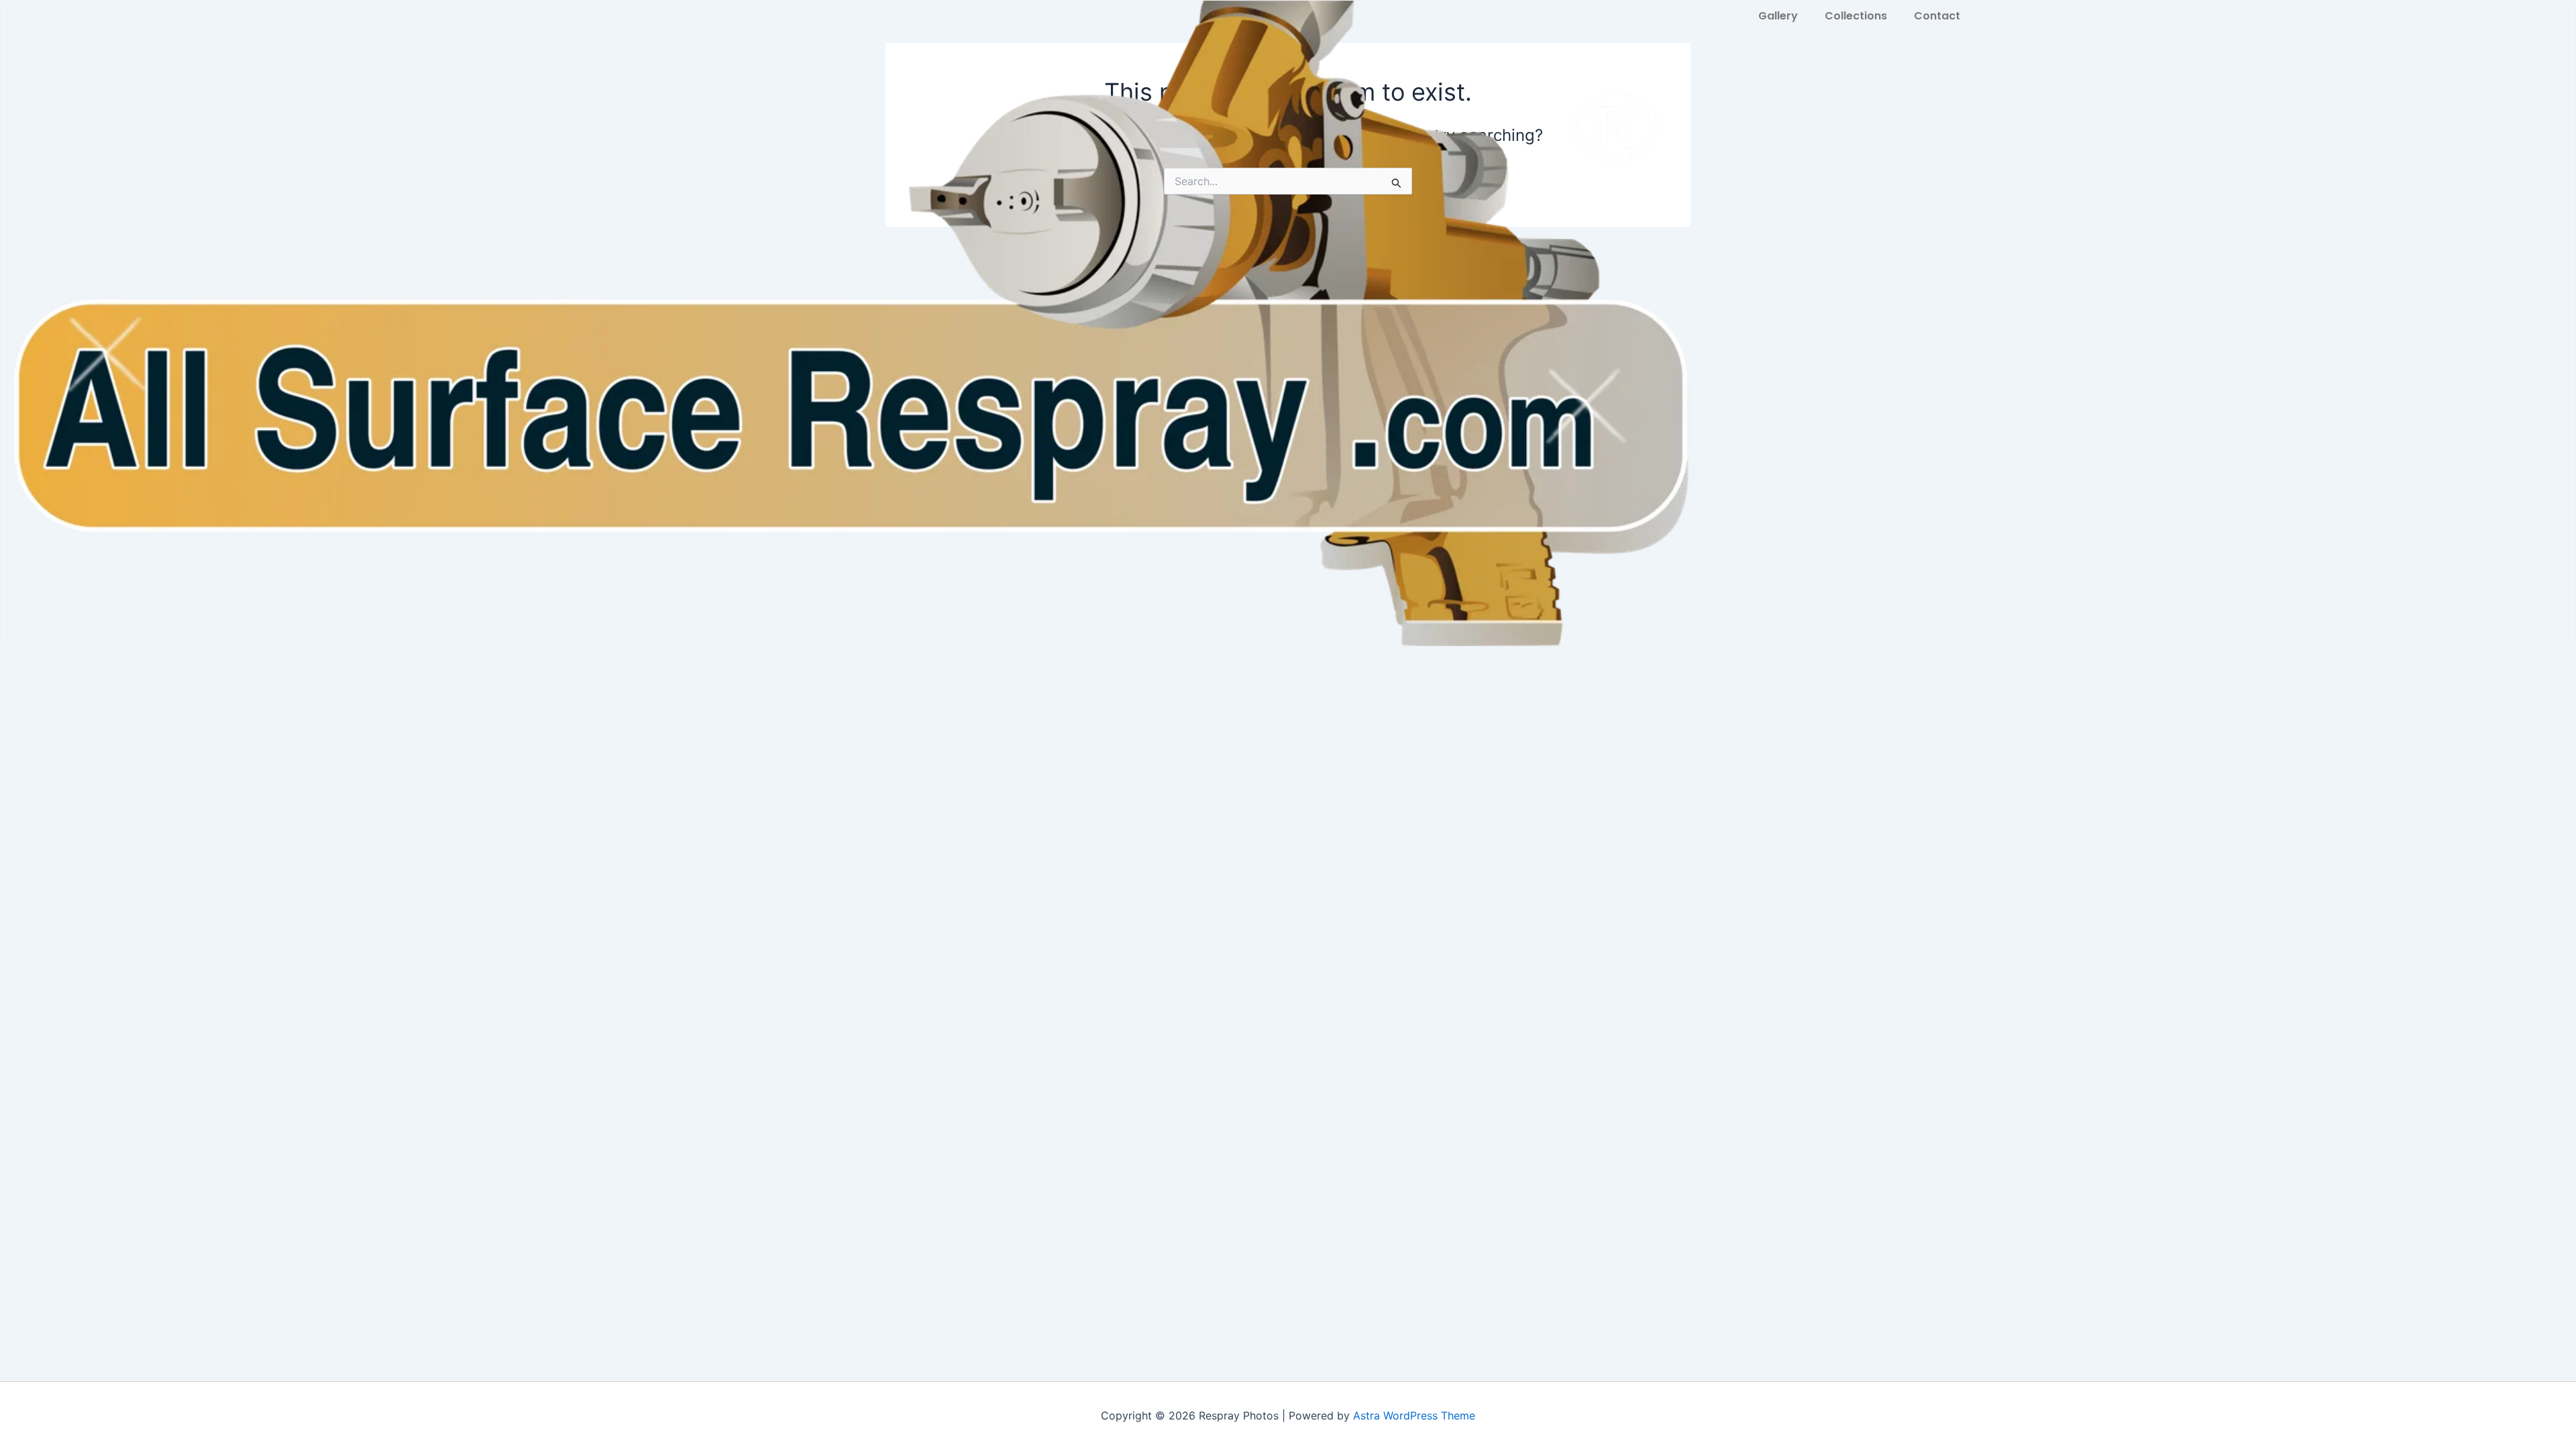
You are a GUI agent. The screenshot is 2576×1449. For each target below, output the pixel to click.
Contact (1937, 16)
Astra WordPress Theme (1414, 1415)
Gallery (1778, 16)
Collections (1856, 16)
